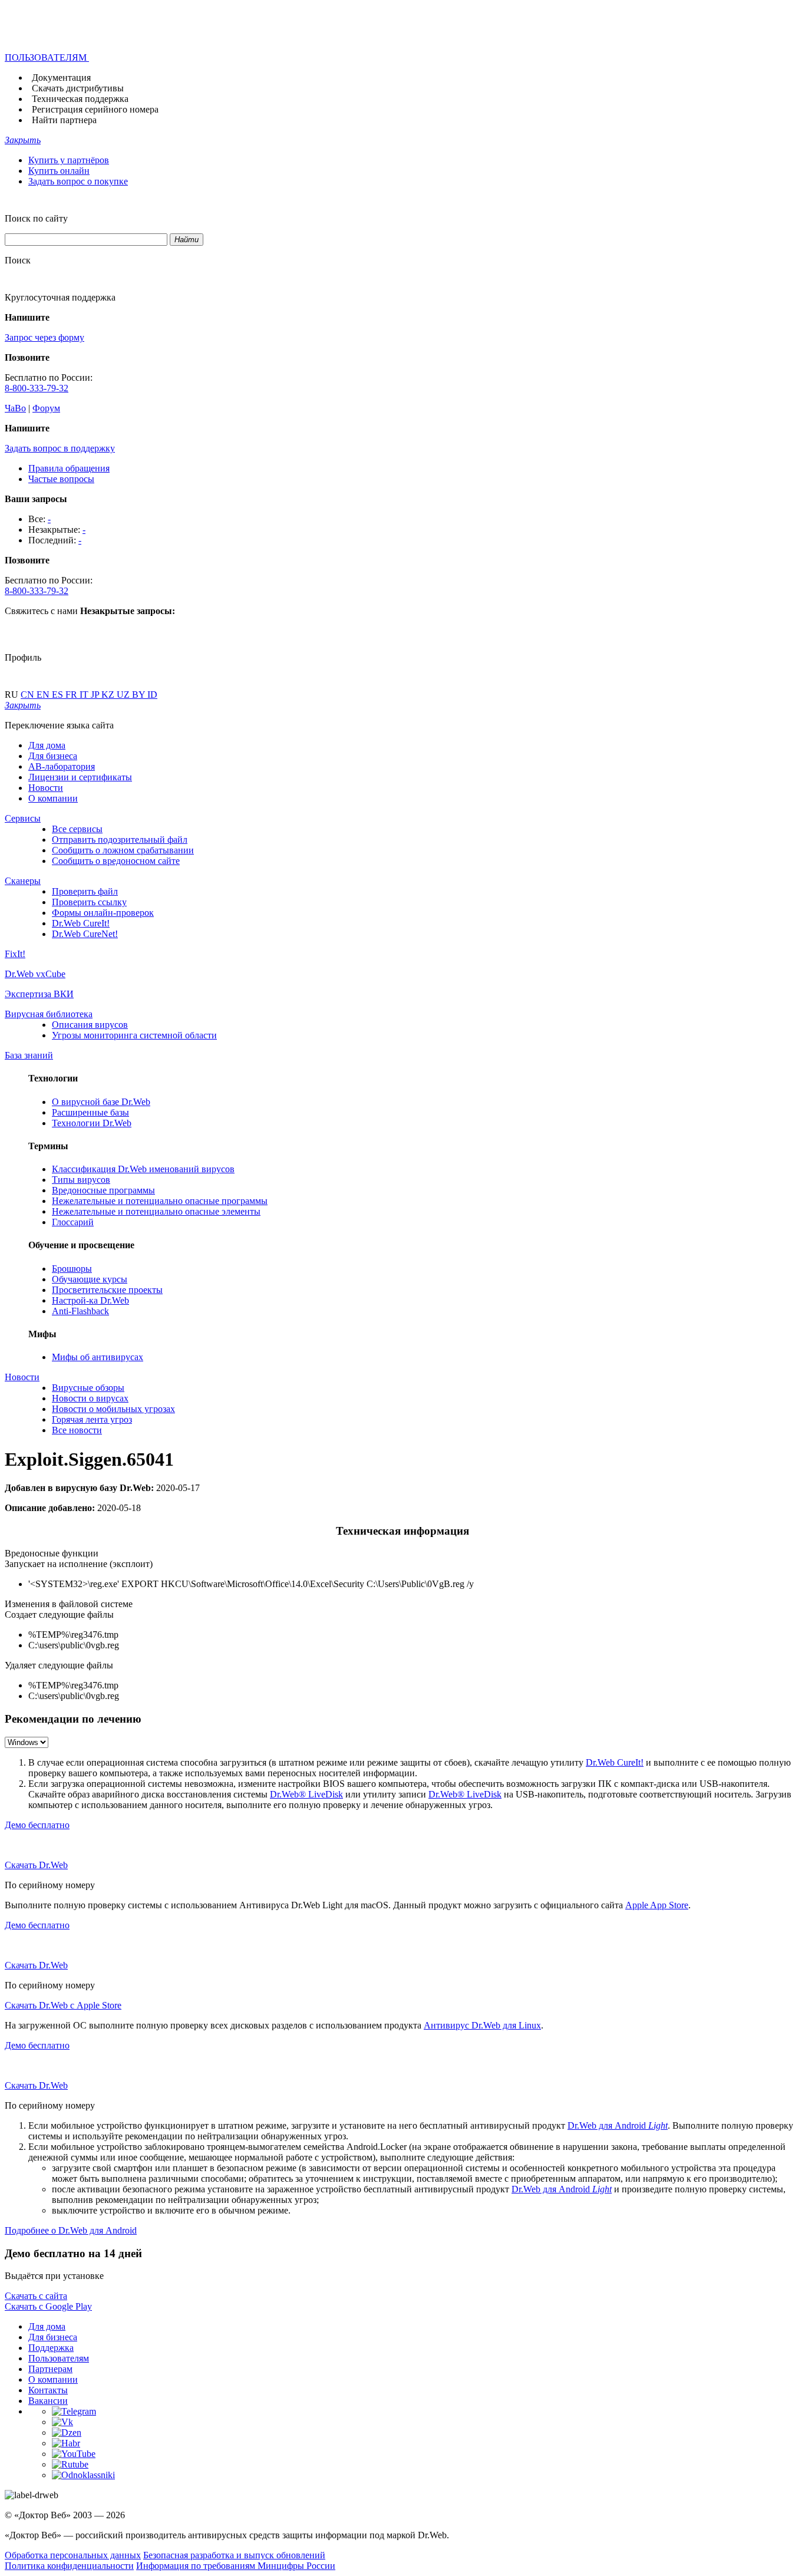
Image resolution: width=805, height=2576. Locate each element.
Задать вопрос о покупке (78, 181)
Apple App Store (657, 1905)
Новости (46, 788)
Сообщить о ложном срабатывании (123, 850)
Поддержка (51, 2348)
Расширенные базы (90, 1112)
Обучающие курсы (90, 1279)
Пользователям (59, 2358)
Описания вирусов (90, 1025)
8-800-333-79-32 (37, 388)
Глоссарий (73, 1222)
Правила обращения (69, 468)
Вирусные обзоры (88, 1388)
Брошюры (72, 1269)
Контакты (48, 2390)
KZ (109, 695)
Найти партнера (64, 120)
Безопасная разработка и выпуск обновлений (234, 2555)
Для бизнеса (53, 756)
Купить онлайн (59, 171)
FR (72, 695)
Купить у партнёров (69, 160)
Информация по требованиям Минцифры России (236, 2566)
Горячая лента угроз (92, 1419)
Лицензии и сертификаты (80, 777)
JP (96, 695)
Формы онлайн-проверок (103, 913)
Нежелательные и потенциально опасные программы (160, 1201)
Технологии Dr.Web (92, 1123)
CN (29, 695)
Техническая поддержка (80, 99)
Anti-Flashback (80, 1311)
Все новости (77, 1430)
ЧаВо (15, 408)
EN (44, 695)
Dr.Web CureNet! (85, 934)
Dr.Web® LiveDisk (306, 1794)
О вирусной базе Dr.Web (101, 1102)
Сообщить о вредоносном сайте (116, 861)
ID (152, 695)
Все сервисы (77, 829)
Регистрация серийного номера (95, 109)
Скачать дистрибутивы (78, 88)
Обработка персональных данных (73, 2555)
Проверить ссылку (89, 902)
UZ (124, 695)
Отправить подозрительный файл (120, 840)
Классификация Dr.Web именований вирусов (143, 1169)
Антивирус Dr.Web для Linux (482, 2025)
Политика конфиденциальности (69, 2566)
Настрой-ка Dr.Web (90, 1300)
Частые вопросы (61, 479)
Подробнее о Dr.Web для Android (71, 2230)
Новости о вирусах (90, 1398)
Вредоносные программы (103, 1190)
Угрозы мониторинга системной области (134, 1035)
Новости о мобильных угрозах (113, 1409)
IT (85, 695)
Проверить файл (85, 891)
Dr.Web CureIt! (81, 923)
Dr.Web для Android (618, 2125)
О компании (53, 798)
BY (140, 695)
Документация (61, 77)
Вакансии (48, 2401)
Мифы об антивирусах (98, 1357)
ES (59, 695)
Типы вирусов (81, 1180)
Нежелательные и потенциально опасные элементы (156, 1211)
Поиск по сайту (36, 218)
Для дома (47, 745)
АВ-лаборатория (62, 766)
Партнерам (50, 2369)
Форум (46, 408)
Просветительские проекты (107, 1290)
